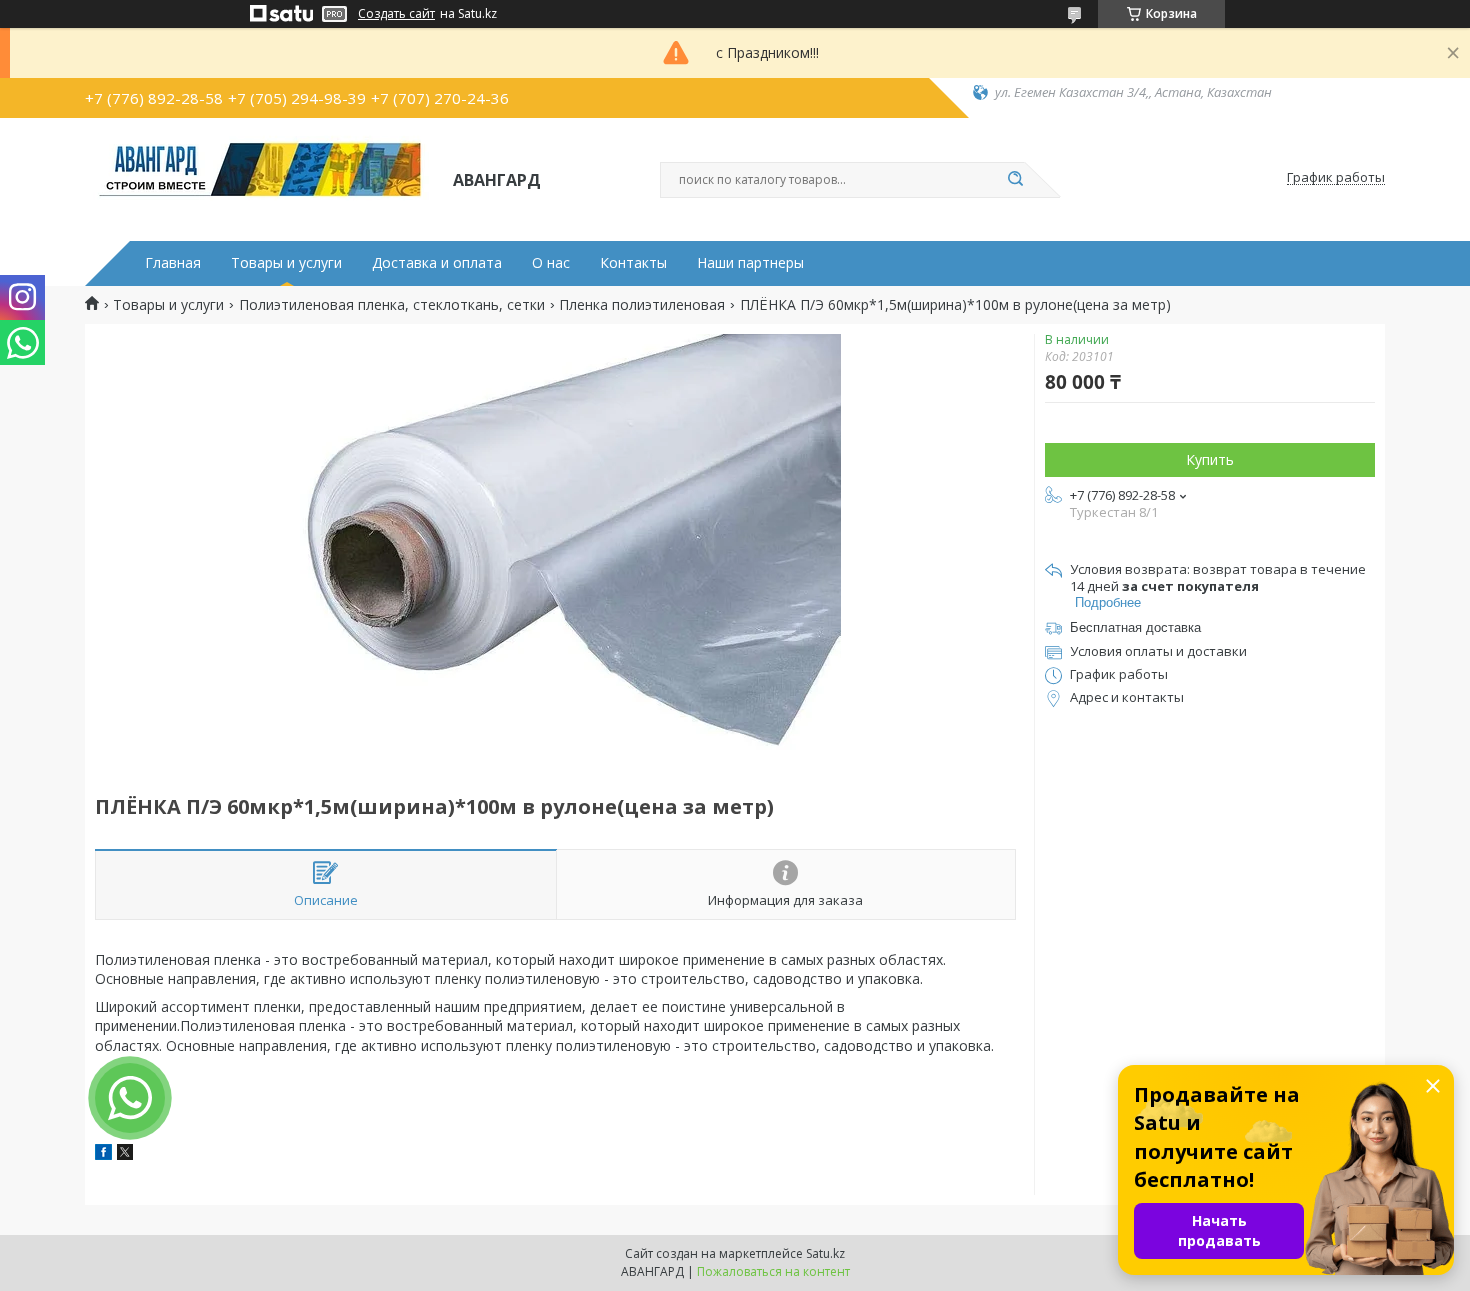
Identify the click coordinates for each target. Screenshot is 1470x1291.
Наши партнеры (750, 263)
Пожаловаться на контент (773, 1271)
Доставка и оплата (437, 263)
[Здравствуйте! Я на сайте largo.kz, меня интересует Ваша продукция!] (130, 1098)
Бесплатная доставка (1135, 627)
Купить (1210, 459)
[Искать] (1015, 180)
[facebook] (103, 1154)
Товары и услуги (286, 263)
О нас (551, 263)
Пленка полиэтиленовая (642, 305)
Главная (173, 263)
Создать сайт (396, 14)
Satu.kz (825, 1253)
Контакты (633, 263)
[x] (125, 1154)
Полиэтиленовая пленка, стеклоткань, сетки (392, 305)
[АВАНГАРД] (260, 178)
